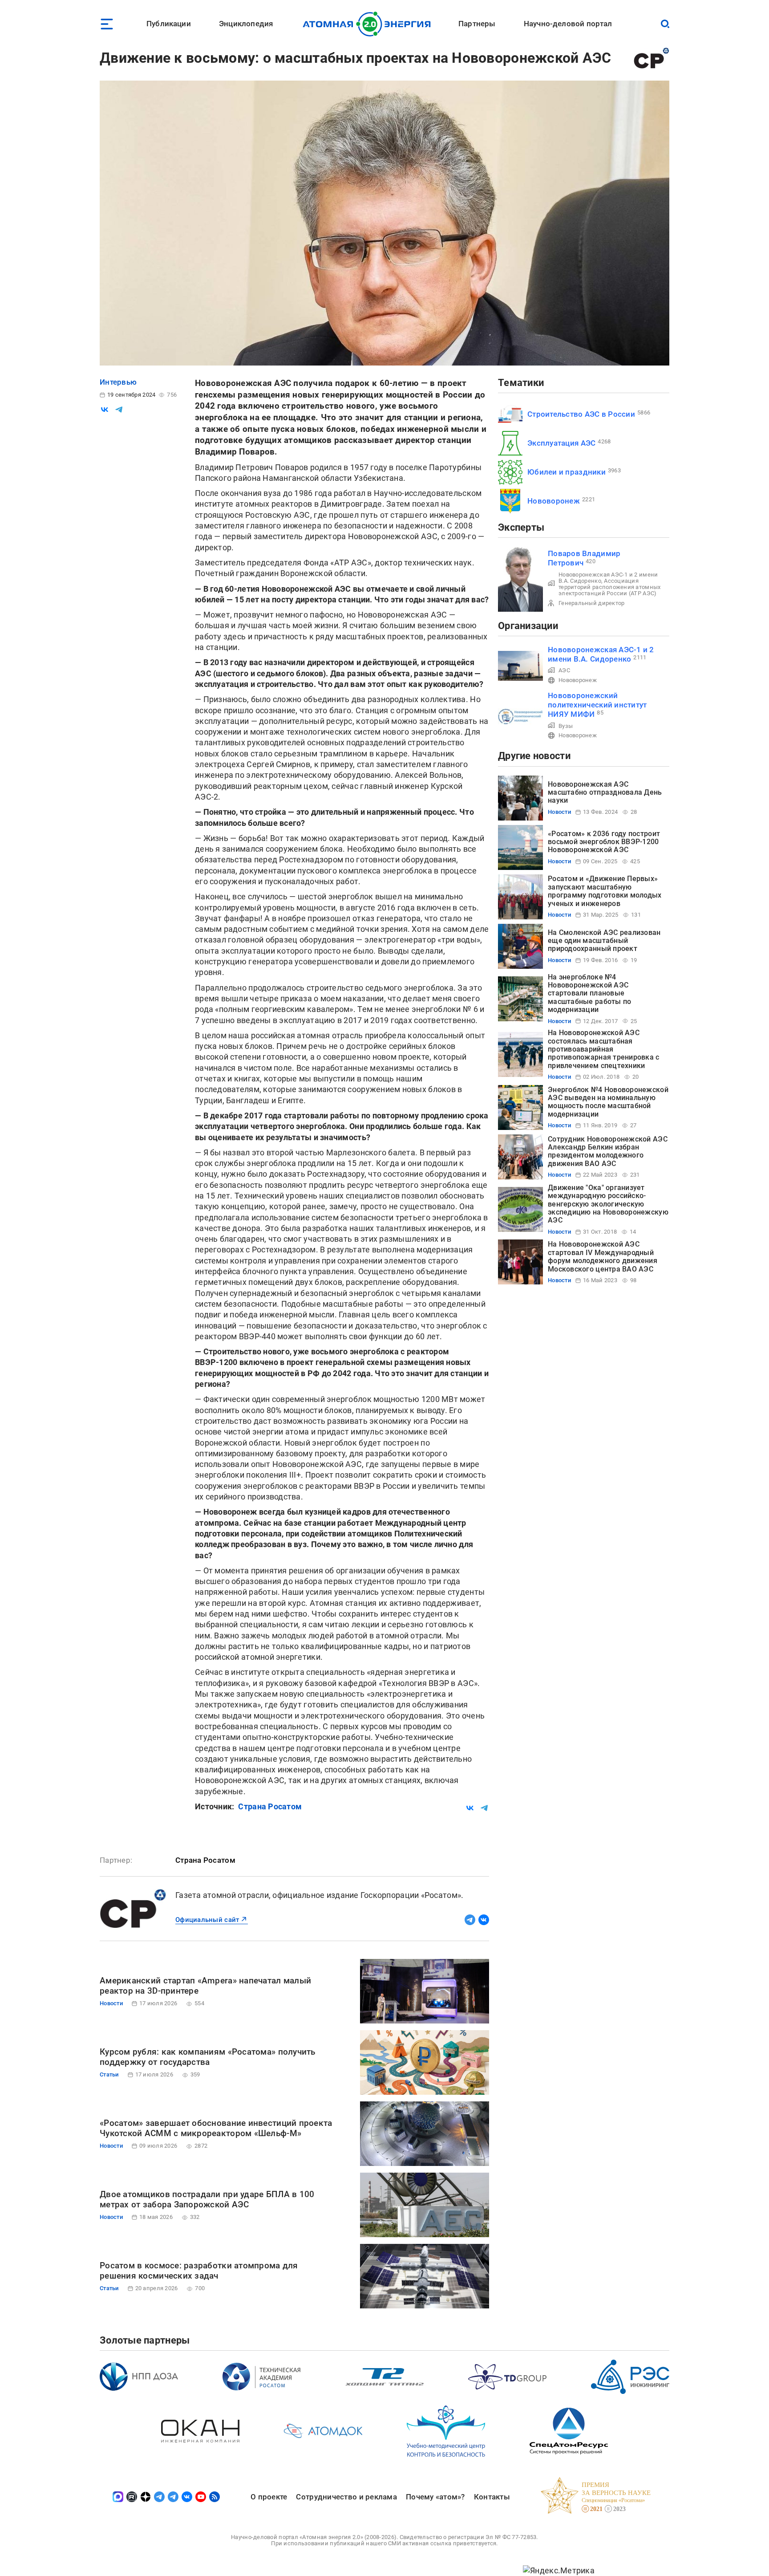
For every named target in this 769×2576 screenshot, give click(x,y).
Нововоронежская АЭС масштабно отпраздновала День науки (605, 792)
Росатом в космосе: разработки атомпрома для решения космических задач (199, 2271)
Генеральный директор (591, 603)
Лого (369, 24)
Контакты (492, 2497)
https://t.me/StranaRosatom (470, 1920)
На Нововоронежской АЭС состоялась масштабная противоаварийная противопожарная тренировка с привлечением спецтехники (604, 1049)
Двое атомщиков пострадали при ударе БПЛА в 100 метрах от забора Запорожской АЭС (207, 2200)
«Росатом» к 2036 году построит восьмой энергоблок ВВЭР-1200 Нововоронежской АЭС (604, 842)
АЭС (564, 670)
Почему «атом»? (435, 2497)
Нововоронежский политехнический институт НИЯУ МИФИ (597, 705)
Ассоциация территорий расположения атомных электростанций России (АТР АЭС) (609, 587)
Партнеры (477, 24)
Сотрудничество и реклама (346, 2497)
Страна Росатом (270, 1806)
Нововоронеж (554, 501)
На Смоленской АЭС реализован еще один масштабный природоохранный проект (604, 941)
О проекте (269, 2497)
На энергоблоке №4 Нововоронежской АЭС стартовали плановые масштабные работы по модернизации (589, 993)
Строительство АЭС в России (581, 414)
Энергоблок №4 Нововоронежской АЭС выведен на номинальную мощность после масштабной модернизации (608, 1102)
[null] (105, 410)
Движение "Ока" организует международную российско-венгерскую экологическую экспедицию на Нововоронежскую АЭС (608, 1204)
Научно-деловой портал (568, 24)
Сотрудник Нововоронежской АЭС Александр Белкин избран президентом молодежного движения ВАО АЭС (608, 1151)
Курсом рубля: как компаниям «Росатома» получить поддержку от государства (208, 2057)
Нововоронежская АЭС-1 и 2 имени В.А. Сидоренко (601, 654)
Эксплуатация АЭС (561, 443)
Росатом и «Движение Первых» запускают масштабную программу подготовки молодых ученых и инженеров (605, 891)
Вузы (566, 726)
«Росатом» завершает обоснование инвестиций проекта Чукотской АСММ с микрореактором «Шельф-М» (216, 2128)
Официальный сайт (207, 1920)
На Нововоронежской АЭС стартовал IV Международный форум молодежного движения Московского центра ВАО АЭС (603, 1256)
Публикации (169, 24)
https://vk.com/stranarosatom (484, 1920)
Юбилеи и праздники (567, 472)
